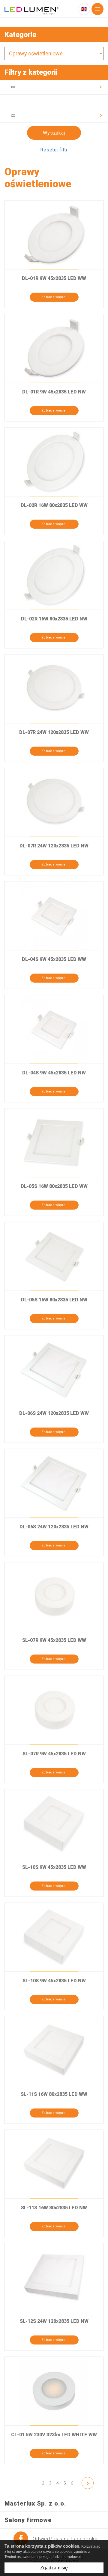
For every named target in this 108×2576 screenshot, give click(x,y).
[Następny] (88, 2483)
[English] (84, 9)
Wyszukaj (54, 133)
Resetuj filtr (54, 150)
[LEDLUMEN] (31, 10)
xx (13, 87)
